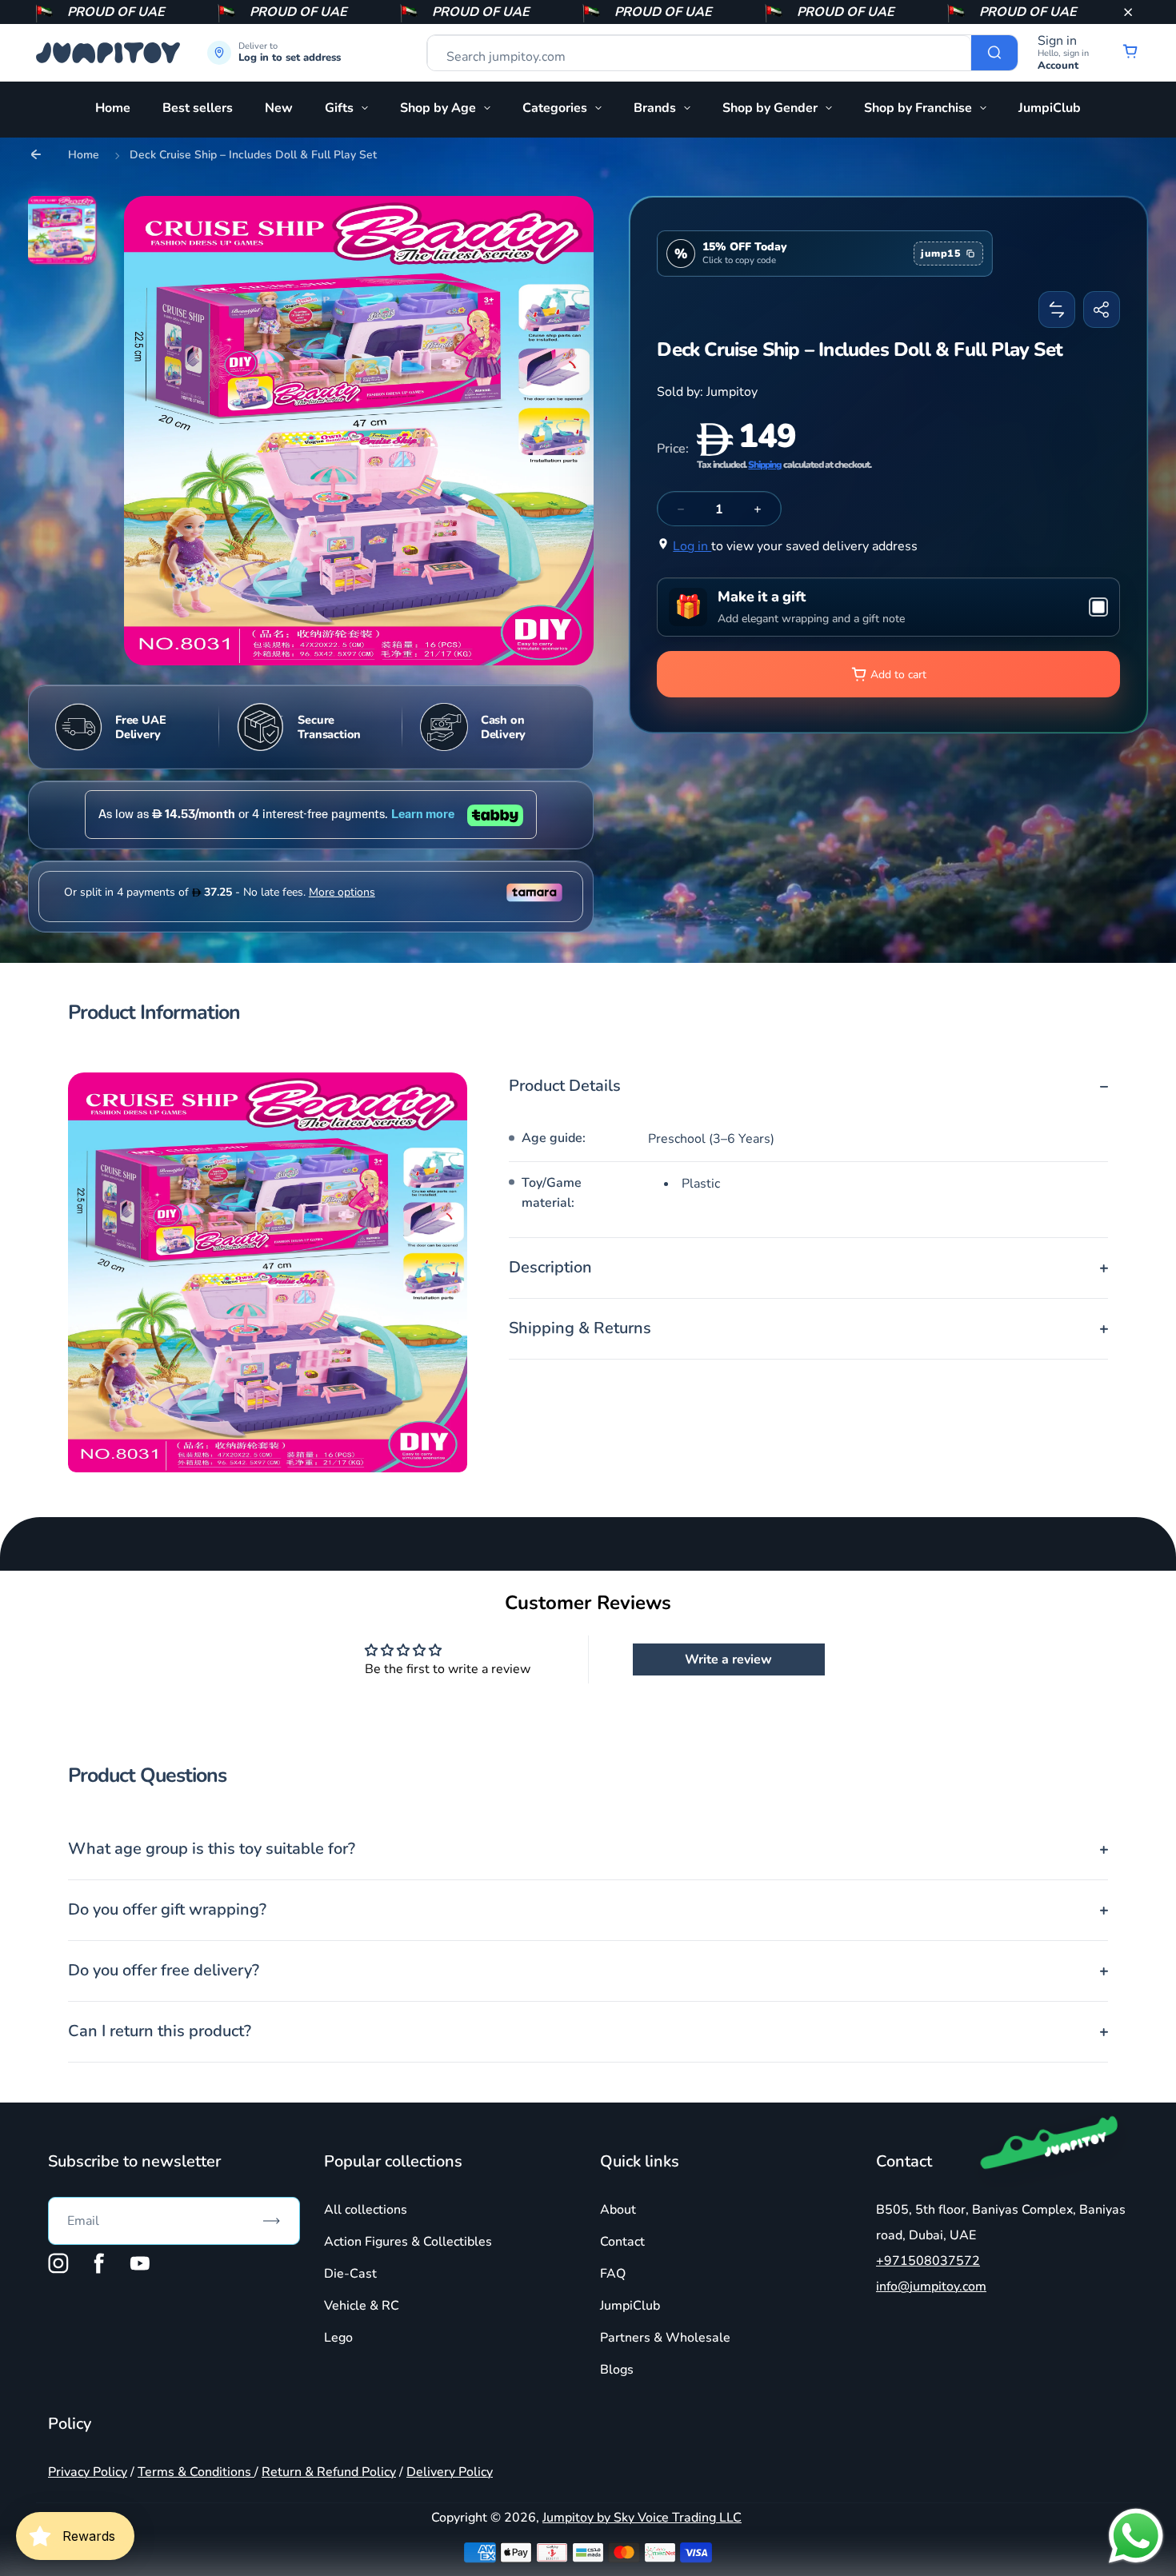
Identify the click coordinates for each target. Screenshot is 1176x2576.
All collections (366, 2210)
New (279, 108)
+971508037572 (928, 2261)
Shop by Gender (770, 108)
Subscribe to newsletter (134, 2161)
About (618, 2210)
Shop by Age (438, 108)
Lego (338, 2338)
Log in (692, 546)
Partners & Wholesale (665, 2338)
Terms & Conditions (196, 2472)
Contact (622, 2242)
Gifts (339, 108)
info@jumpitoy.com (931, 2286)
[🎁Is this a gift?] (888, 607)
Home (113, 108)
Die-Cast (350, 2274)
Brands (655, 108)
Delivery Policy (450, 2472)
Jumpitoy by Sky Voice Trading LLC (642, 2518)
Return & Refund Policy (329, 2472)
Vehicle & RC (362, 2306)
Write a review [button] (728, 1659)
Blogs (617, 2370)
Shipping (765, 465)
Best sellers (198, 108)
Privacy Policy (88, 2472)
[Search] (994, 53)
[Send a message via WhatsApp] (1136, 2536)
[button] (1128, 12)
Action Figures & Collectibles (408, 2242)
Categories (555, 108)
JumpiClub (1050, 108)
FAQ (613, 2274)
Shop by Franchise (918, 108)
